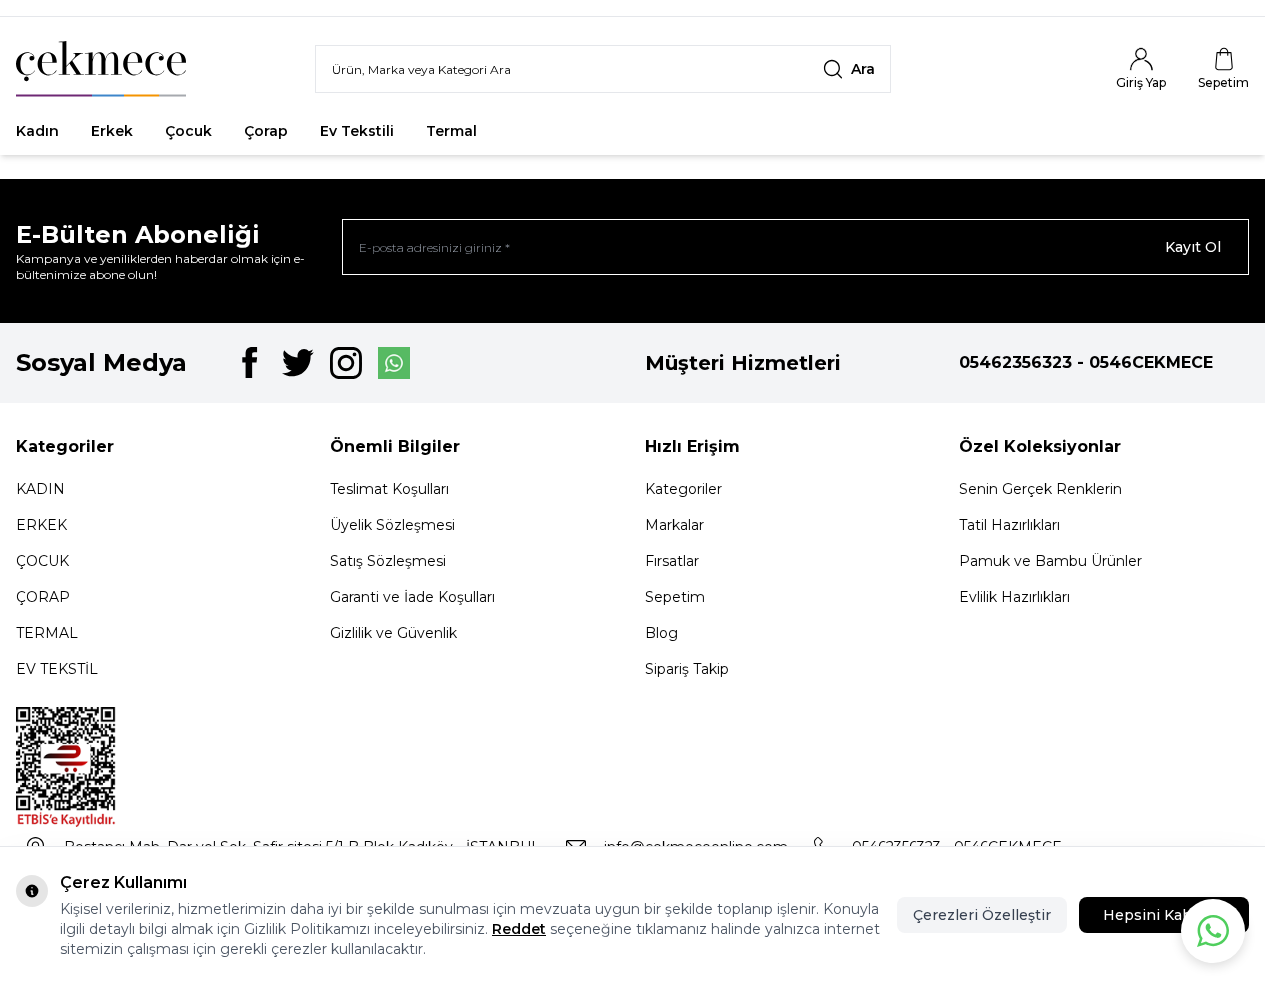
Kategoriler (683, 489)
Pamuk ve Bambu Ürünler (1050, 561)
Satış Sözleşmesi (388, 561)
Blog (661, 633)
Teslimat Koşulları (389, 489)
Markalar (674, 525)
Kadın (37, 131)
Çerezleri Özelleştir (982, 915)
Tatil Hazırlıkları (1009, 525)
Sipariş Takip (687, 669)
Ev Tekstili (357, 131)
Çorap (266, 131)
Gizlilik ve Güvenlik (393, 633)
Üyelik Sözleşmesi (392, 525)
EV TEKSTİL (57, 669)
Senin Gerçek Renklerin (1040, 489)
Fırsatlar (539, 131)
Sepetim (675, 597)
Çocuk (188, 131)
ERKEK (41, 525)
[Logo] (101, 69)
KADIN (40, 489)
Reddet (519, 929)
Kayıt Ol (1193, 247)
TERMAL (47, 633)
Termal (451, 131)
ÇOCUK (42, 561)
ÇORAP (43, 597)
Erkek (112, 131)
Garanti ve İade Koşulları (412, 597)
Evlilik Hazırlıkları (1014, 597)
